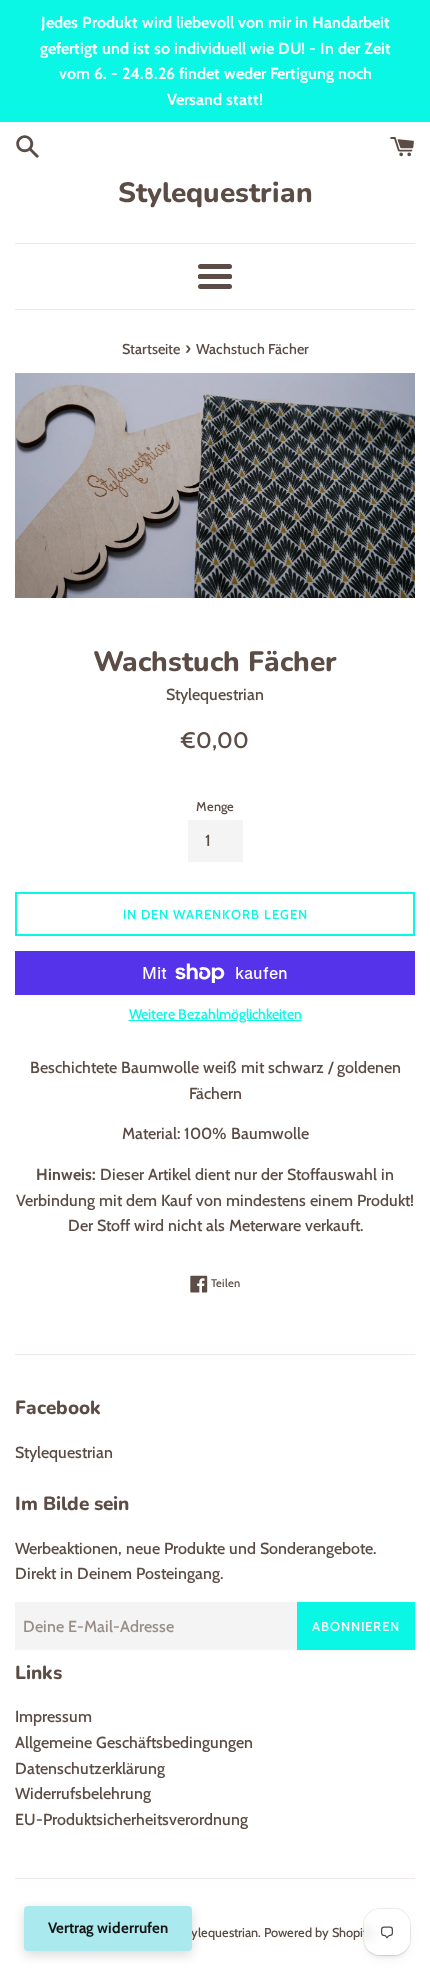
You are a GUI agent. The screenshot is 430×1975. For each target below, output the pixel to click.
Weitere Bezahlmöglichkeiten (215, 1014)
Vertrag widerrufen (108, 1928)
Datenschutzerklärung (90, 1768)
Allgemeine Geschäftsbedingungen (134, 1742)
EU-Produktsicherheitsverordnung (131, 1819)
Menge (215, 806)
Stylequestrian (215, 193)
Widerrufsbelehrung (83, 1793)
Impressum (53, 1716)
